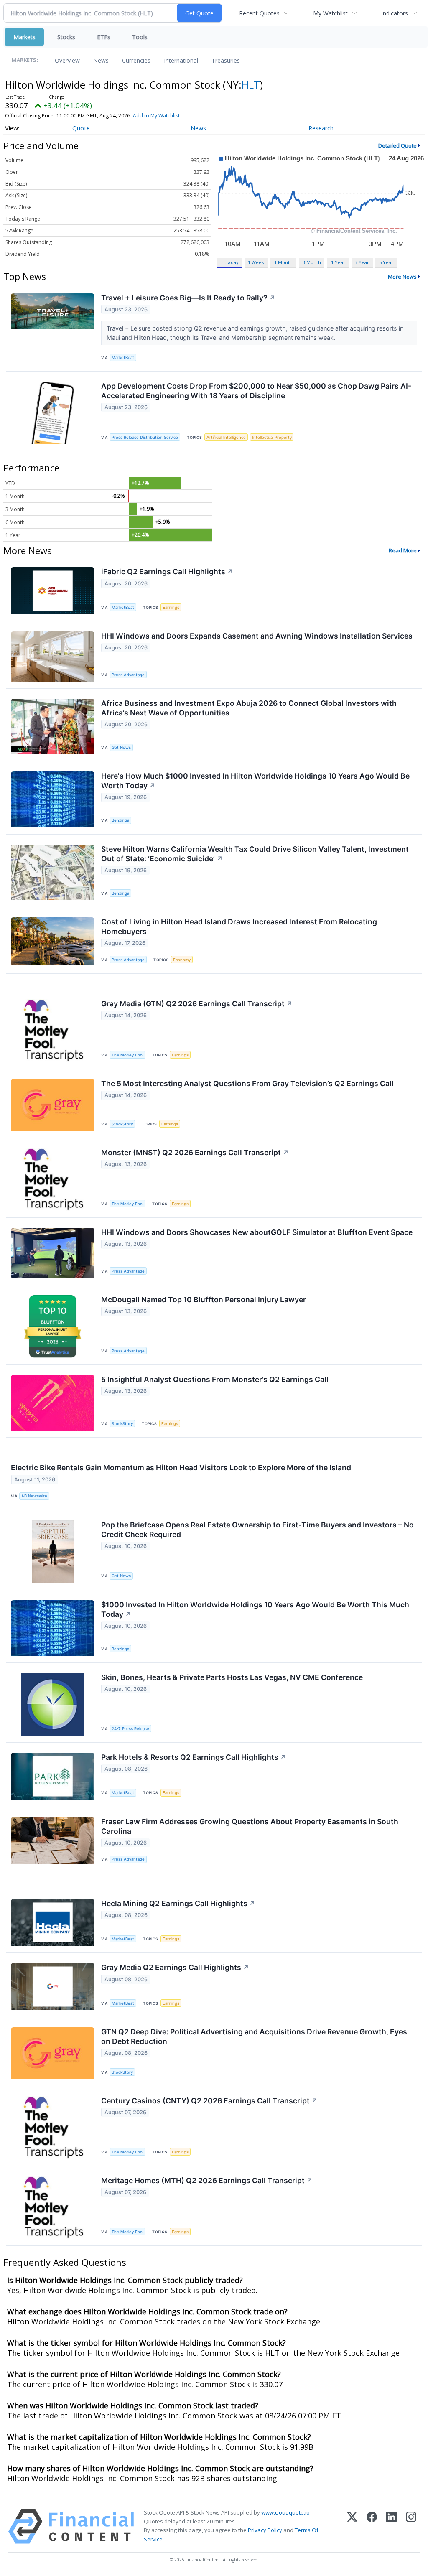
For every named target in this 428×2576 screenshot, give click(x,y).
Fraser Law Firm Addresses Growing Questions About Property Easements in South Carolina (250, 1826)
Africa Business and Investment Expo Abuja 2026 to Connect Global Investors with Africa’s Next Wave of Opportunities (249, 708)
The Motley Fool (127, 1055)
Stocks (66, 37)
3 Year (362, 262)
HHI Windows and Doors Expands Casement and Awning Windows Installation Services (257, 636)
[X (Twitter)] (352, 2526)
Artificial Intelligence (226, 437)
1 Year (338, 262)
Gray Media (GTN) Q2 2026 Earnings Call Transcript (197, 1004)
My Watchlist (330, 13)
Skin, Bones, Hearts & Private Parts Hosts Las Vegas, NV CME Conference (232, 1677)
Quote (81, 128)
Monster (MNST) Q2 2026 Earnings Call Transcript (195, 1152)
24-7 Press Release (130, 1729)
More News (402, 277)
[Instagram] (411, 2526)
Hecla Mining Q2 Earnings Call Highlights (178, 1903)
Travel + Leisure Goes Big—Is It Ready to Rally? (188, 298)
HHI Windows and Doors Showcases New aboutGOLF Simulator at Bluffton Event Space (257, 1232)
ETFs (104, 37)
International (181, 60)
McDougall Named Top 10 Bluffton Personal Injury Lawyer (204, 1299)
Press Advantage (128, 675)
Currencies (136, 60)
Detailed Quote (397, 145)
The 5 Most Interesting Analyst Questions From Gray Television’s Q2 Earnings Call (247, 1083)
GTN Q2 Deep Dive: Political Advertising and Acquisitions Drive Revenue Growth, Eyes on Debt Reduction (254, 2036)
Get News (121, 747)
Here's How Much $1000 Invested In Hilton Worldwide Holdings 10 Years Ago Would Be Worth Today (255, 781)
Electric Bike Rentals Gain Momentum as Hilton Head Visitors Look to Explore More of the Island (181, 1467)
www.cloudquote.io (285, 2512)
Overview (67, 60)
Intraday (229, 262)
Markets (24, 37)
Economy (182, 960)
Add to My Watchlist (156, 116)
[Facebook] (372, 2526)
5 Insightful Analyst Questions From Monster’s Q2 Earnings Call (215, 1379)
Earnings (171, 607)
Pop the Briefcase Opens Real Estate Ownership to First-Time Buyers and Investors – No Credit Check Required (257, 1530)
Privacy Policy (265, 2530)
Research (321, 128)
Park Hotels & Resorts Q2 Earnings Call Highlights (194, 1757)
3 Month (312, 262)
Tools (140, 37)
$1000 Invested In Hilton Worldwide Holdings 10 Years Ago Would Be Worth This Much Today (255, 1609)
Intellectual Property (272, 437)
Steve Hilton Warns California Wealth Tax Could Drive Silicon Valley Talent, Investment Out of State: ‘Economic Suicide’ (255, 854)
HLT (251, 85)
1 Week (256, 262)
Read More (403, 550)
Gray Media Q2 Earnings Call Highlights (175, 1967)
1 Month (283, 262)
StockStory (122, 1124)
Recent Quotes (259, 13)
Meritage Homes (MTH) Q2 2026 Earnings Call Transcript (207, 2180)
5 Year (386, 262)
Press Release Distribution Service (145, 437)
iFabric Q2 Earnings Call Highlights (167, 571)
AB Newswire (34, 1496)
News (101, 60)
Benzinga (120, 820)
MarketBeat (123, 358)
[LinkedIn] (391, 2526)
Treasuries (226, 60)
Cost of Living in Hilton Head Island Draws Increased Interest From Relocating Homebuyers (239, 927)
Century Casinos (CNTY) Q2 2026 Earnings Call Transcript (209, 2101)
